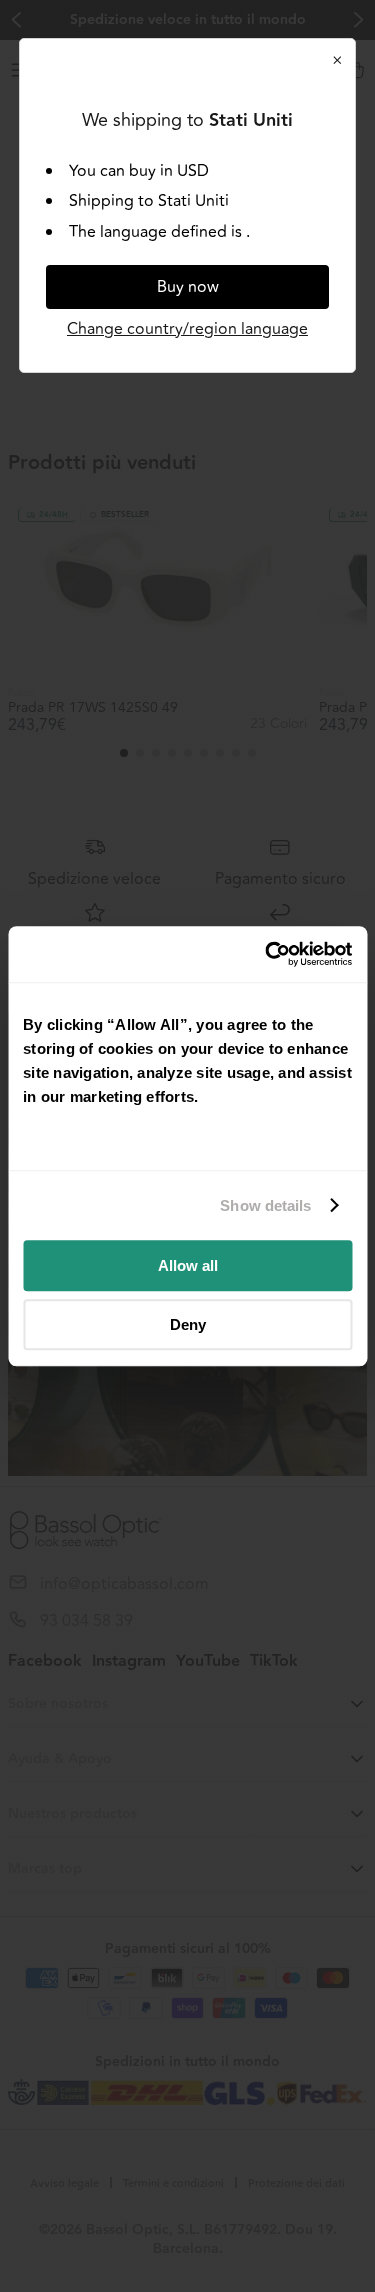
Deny (188, 1324)
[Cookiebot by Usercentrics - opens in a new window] (267, 954)
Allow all (188, 1265)
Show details (265, 1205)
